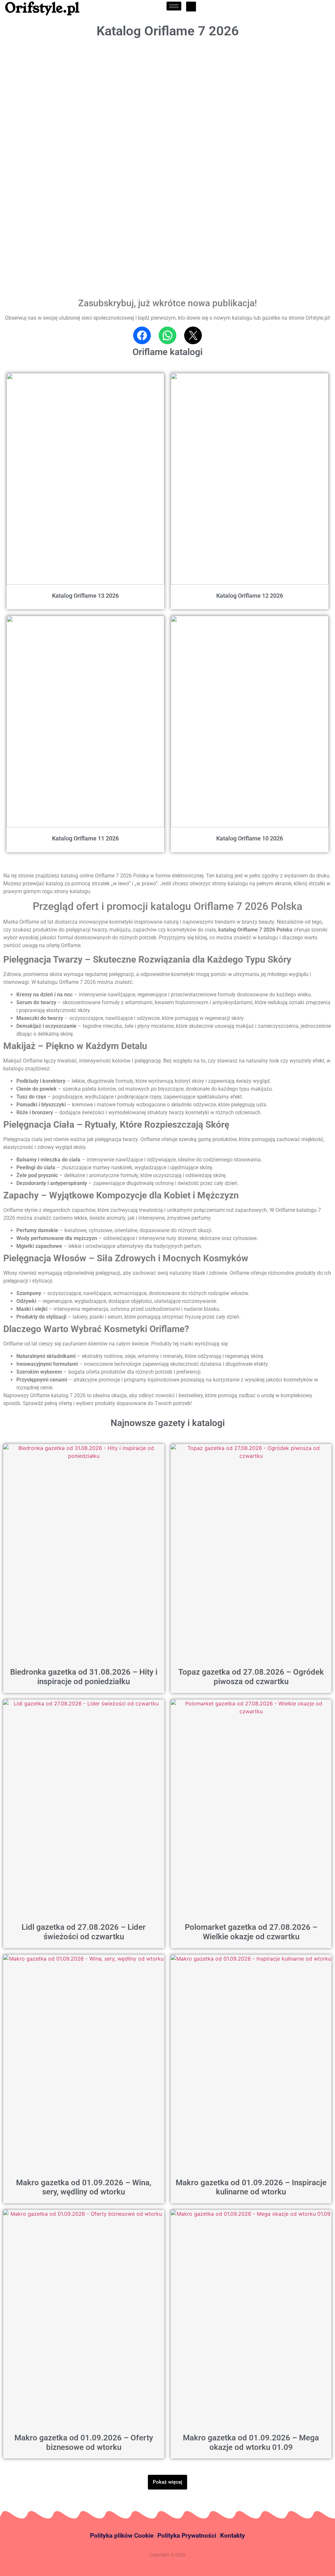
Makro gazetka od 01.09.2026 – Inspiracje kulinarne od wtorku (251, 2187)
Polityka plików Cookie (122, 2536)
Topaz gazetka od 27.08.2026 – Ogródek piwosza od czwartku (251, 1677)
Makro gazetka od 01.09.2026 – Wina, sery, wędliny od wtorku (84, 2187)
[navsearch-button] (191, 7)
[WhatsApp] (167, 335)
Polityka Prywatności (187, 2536)
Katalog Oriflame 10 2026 (250, 838)
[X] (193, 335)
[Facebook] (142, 335)
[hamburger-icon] (174, 6)
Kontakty (233, 2536)
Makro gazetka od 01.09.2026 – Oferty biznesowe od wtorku (84, 2443)
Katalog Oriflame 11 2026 (85, 838)
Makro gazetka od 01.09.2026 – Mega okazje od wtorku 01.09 (251, 2443)
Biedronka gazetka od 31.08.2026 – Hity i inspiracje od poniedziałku (84, 1677)
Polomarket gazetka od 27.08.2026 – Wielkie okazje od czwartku (251, 1932)
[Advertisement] (50, 85)
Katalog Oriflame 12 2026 (250, 596)
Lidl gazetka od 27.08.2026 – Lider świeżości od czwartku (84, 1932)
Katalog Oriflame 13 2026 (85, 596)
